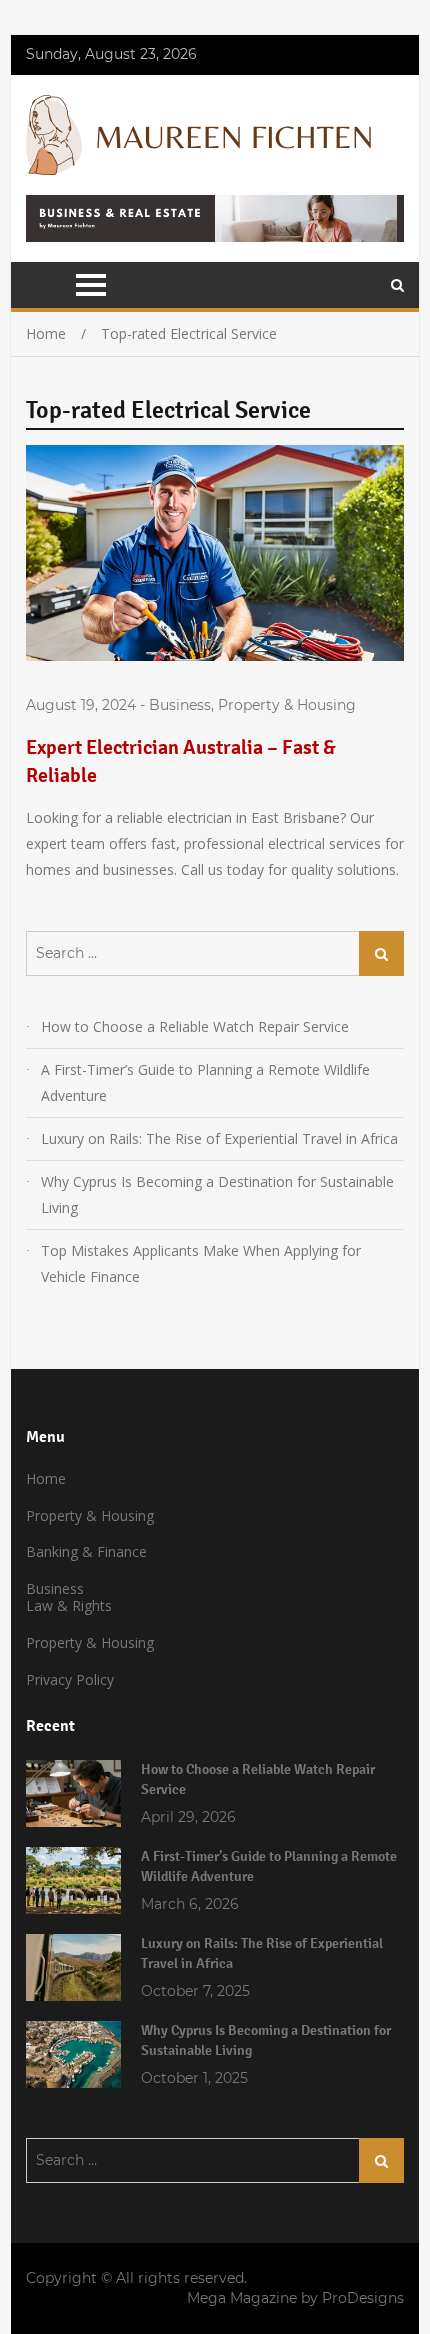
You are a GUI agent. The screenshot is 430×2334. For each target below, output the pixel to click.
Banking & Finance (86, 1551)
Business (180, 705)
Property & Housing (287, 705)
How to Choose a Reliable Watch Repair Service (195, 1026)
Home (46, 1478)
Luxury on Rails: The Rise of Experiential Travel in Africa (219, 1138)
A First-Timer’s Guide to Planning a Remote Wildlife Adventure (205, 1082)
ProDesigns (363, 2298)
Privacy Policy (70, 1679)
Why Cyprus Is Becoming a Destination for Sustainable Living (217, 1194)
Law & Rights (69, 1605)
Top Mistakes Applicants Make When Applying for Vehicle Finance (201, 1263)
